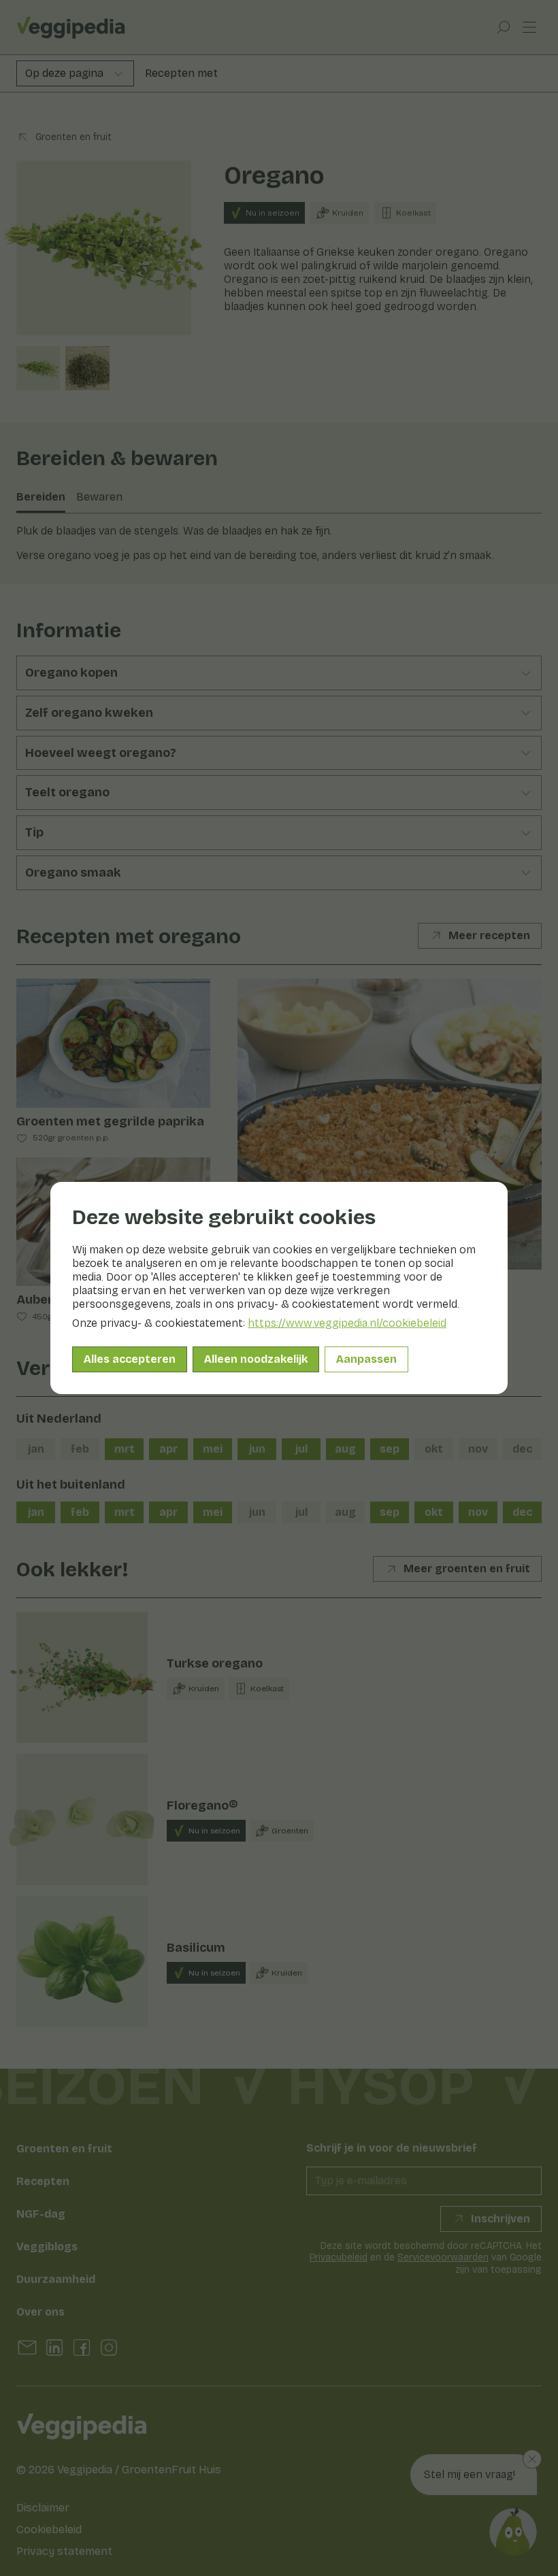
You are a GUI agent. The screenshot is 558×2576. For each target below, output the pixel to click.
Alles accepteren (130, 1359)
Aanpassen (366, 1359)
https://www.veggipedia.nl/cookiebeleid (347, 1323)
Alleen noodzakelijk (256, 1359)
